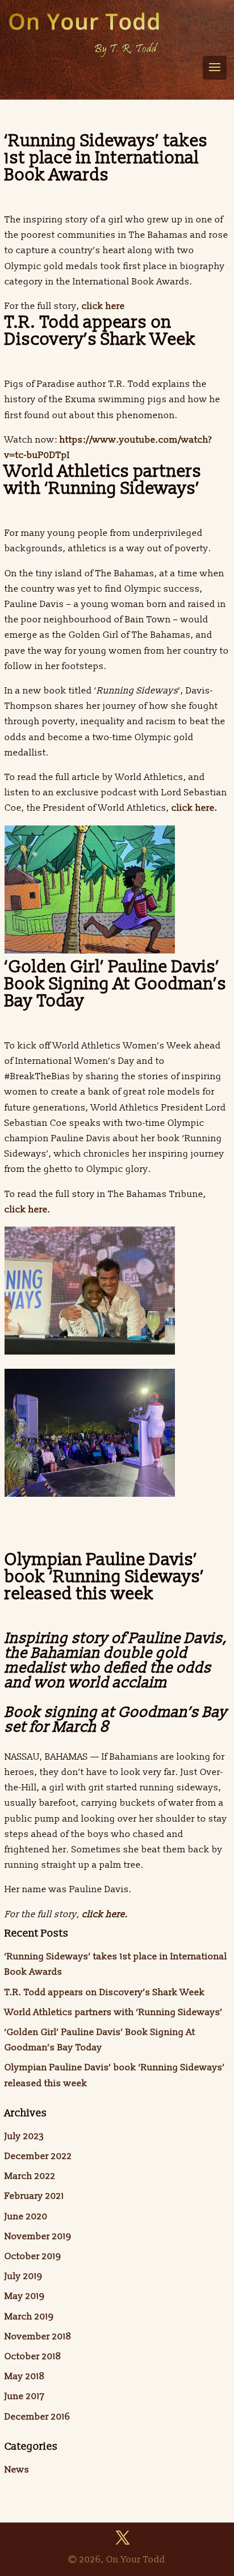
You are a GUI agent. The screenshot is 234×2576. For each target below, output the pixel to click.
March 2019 (29, 2317)
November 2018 (38, 2336)
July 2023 (24, 2136)
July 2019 (23, 2276)
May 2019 (24, 2296)
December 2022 (38, 2156)
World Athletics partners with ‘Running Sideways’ (114, 2012)
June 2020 (26, 2216)
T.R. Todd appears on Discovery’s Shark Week (105, 1992)
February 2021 (34, 2196)
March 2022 (30, 2176)
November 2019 (38, 2236)
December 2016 (37, 2417)
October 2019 (33, 2256)
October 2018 (33, 2356)
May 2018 (25, 2376)
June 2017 (25, 2396)
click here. (196, 808)
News (17, 2470)
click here (102, 306)
